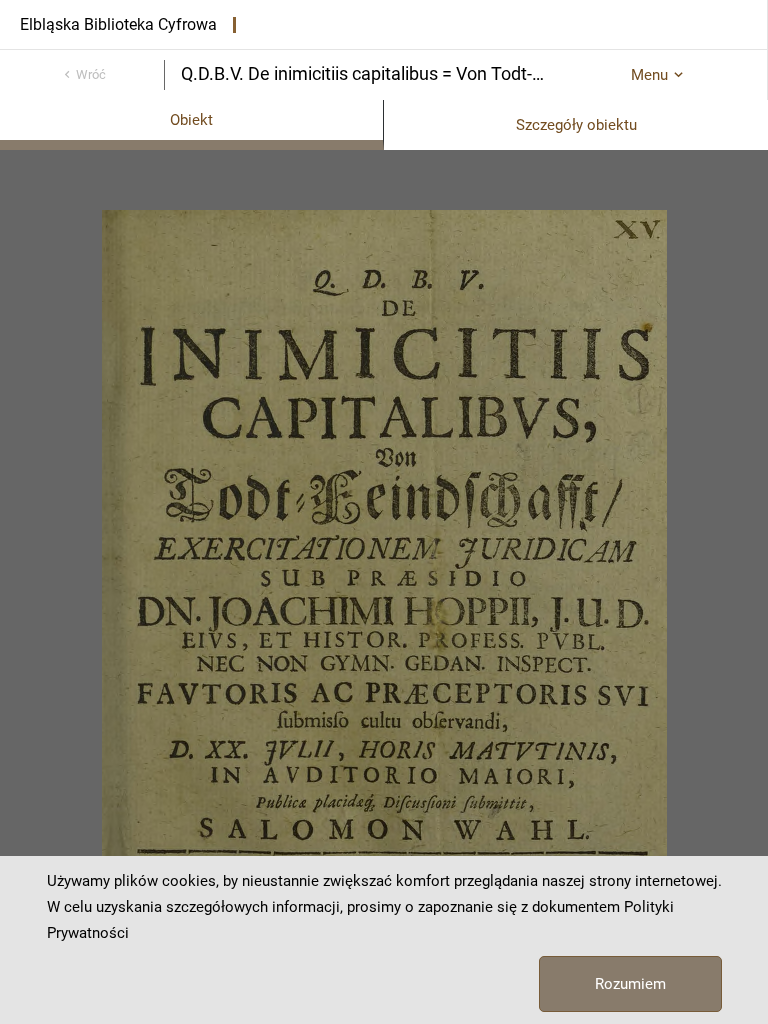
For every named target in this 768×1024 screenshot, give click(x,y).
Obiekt (191, 120)
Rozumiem (630, 984)
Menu (649, 75)
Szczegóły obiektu (576, 125)
